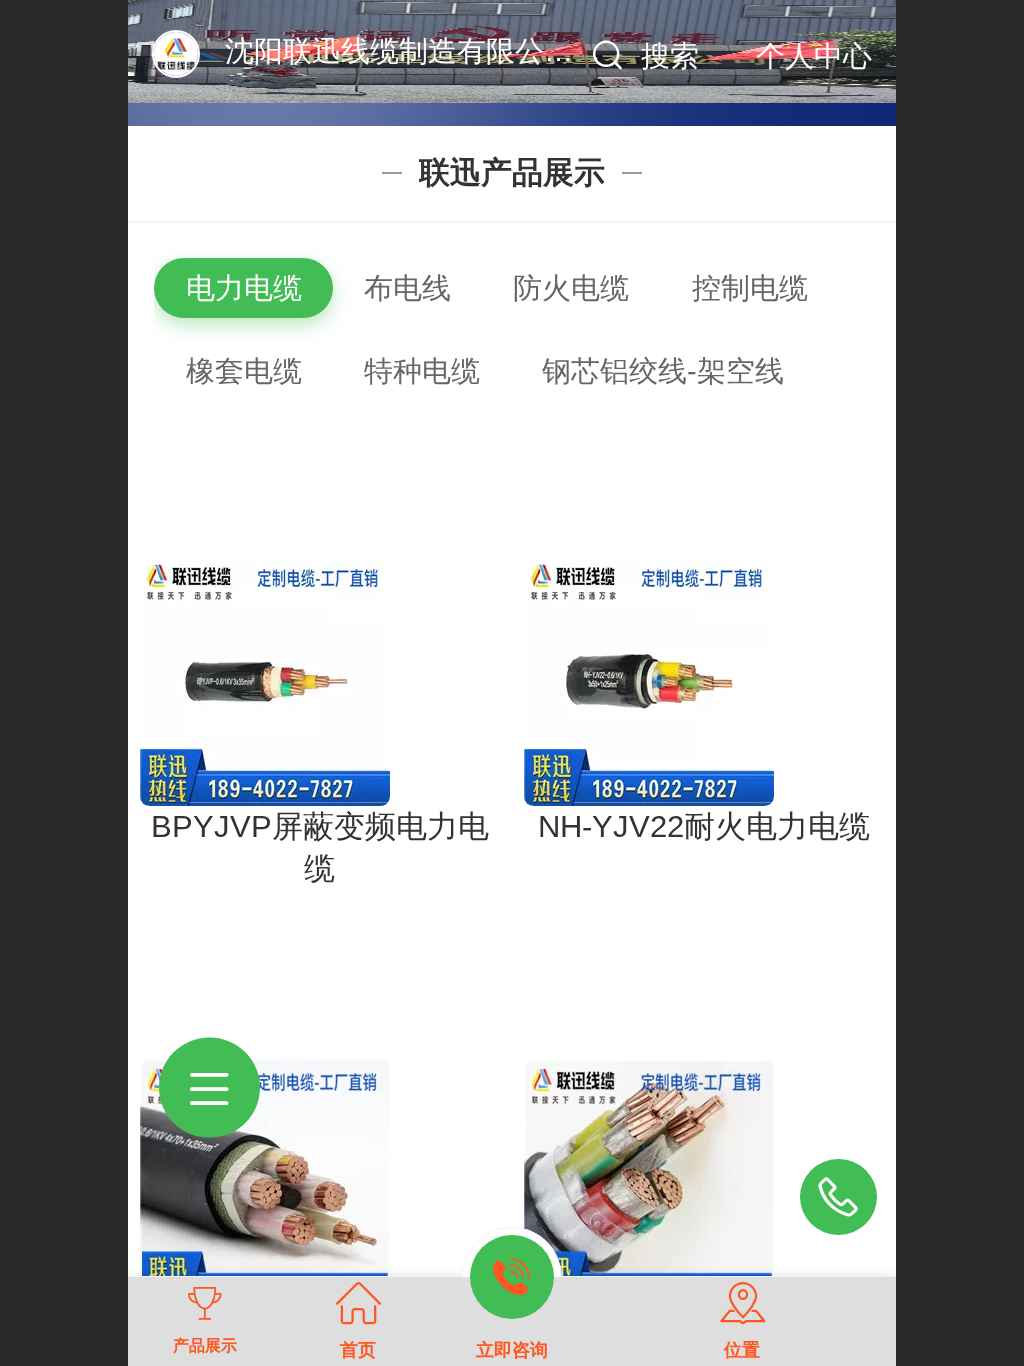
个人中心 (814, 56)
